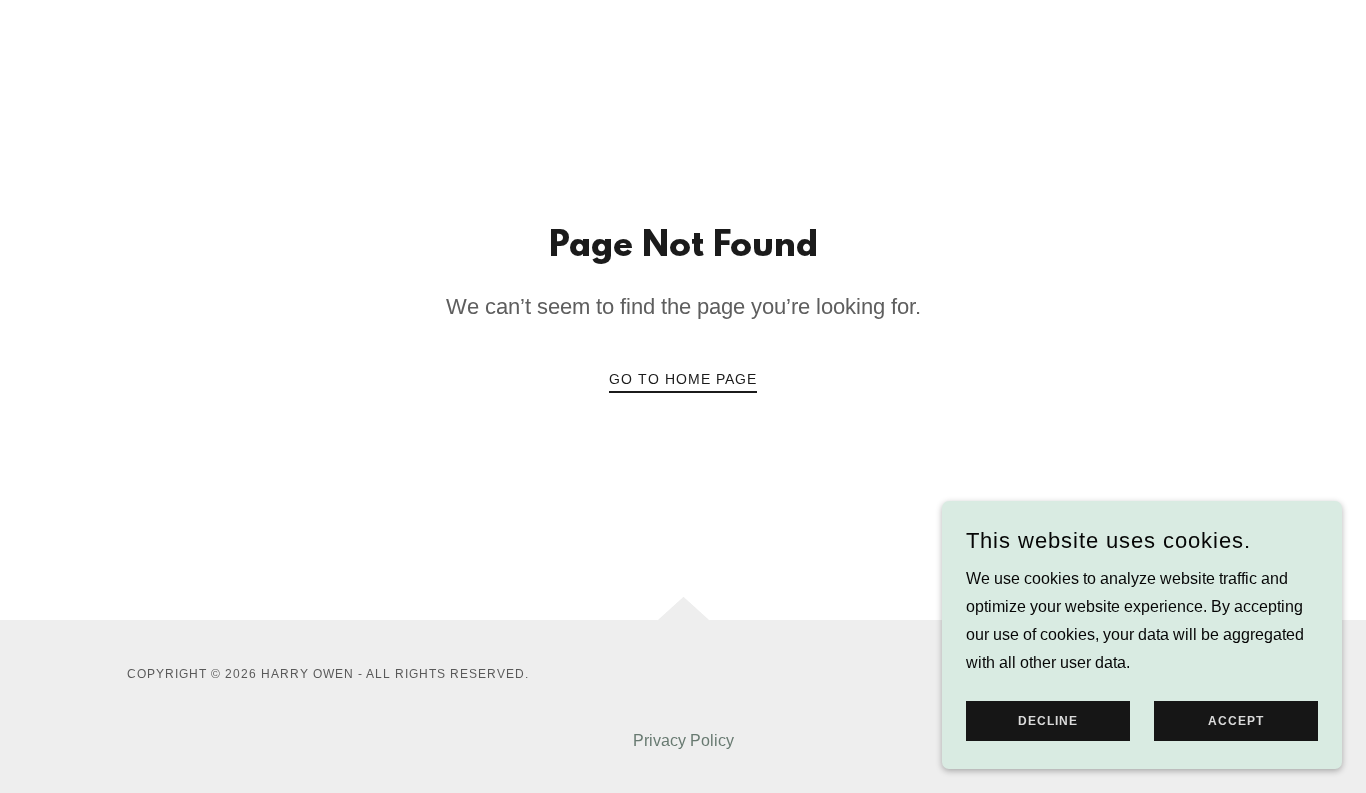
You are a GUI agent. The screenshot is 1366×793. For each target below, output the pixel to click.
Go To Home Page (683, 379)
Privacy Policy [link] (683, 740)
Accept (1236, 721)
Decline (1048, 721)
